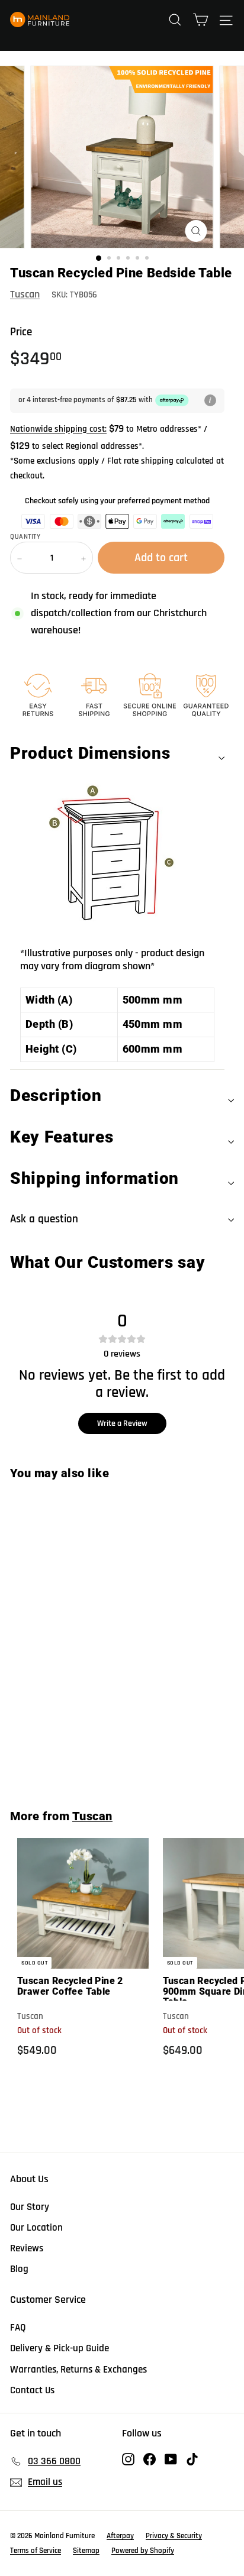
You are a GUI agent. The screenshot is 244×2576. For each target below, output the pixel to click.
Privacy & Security (174, 2536)
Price (21, 332)
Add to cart (88, 1758)
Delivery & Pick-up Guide (60, 2348)
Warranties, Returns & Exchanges (78, 2370)
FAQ (18, 2328)
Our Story (30, 2207)
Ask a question (44, 1219)
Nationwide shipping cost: (58, 429)
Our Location (36, 2228)
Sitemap (86, 2551)
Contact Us (32, 2390)
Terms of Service (36, 2551)
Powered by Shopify (143, 2551)
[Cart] (200, 20)
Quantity (25, 537)
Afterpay (120, 2536)
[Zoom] (196, 231)
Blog (19, 2269)
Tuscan (25, 294)
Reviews (27, 2248)
